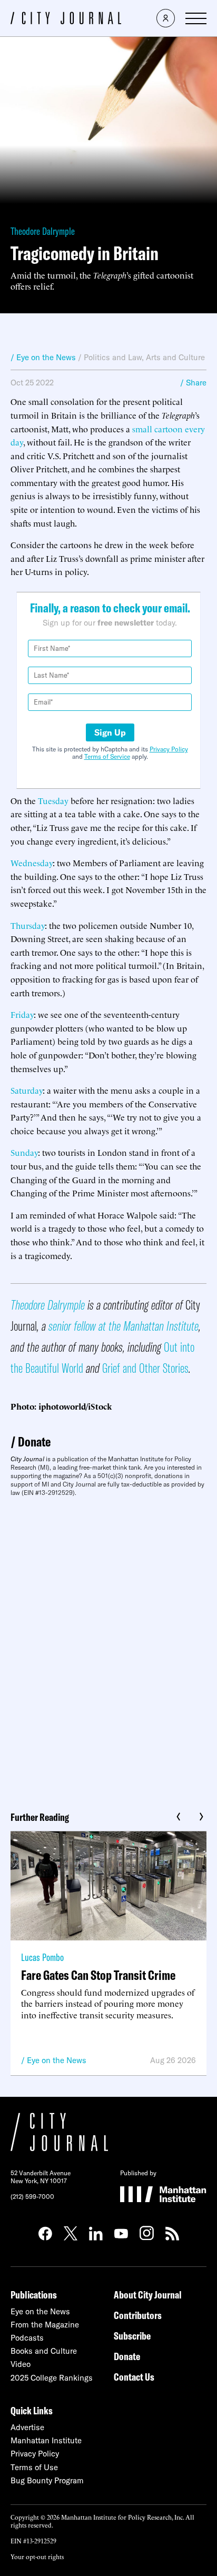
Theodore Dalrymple (43, 231)
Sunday (24, 1152)
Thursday (28, 925)
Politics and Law (113, 357)
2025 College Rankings (52, 2378)
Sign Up (110, 732)
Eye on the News (57, 2060)
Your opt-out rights (37, 2556)
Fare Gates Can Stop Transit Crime (98, 1975)
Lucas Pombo (42, 1957)
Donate (34, 1441)
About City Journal (148, 2295)
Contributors (138, 2315)
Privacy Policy (169, 749)
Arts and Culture (175, 357)
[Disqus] (108, 1650)
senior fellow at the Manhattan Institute (124, 1326)
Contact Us (134, 2377)
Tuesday (53, 800)
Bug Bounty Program (47, 2480)
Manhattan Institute (46, 2440)
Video (21, 2364)
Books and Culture (44, 2351)
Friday (22, 1014)
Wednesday (32, 863)
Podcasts (27, 2338)
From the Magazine (45, 2325)
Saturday (27, 1090)
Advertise (27, 2427)
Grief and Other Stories (145, 1368)
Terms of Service (107, 756)
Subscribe (132, 2336)
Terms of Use (34, 2467)
